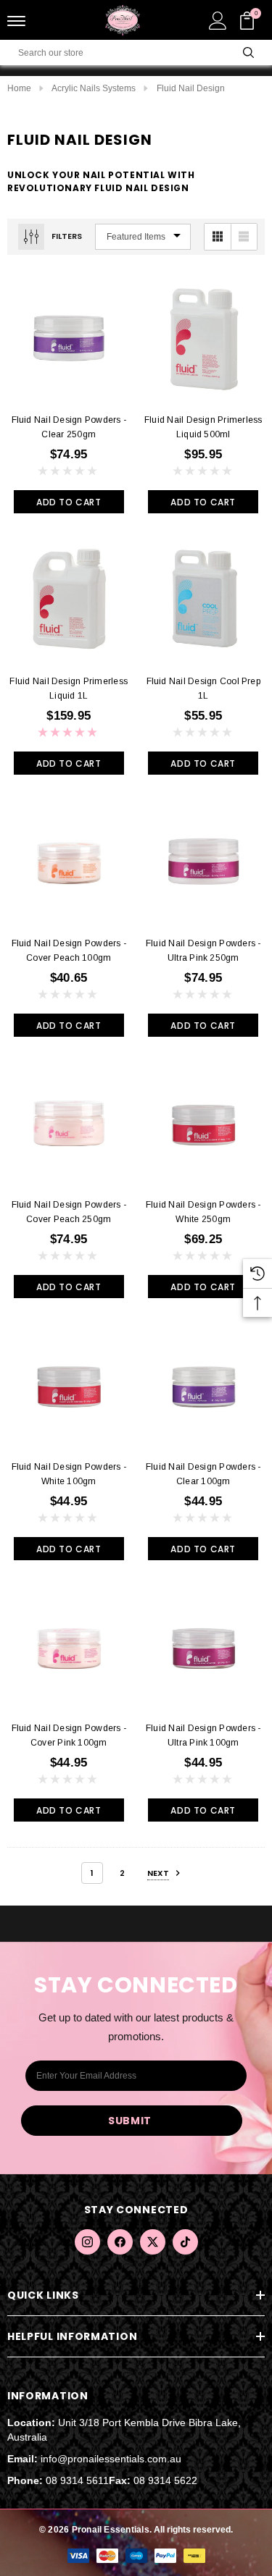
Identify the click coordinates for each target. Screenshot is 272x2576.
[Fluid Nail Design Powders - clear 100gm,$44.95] (204, 1385)
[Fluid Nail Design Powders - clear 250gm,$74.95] (69, 338)
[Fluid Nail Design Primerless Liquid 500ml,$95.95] (204, 338)
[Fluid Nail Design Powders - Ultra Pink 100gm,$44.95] (204, 1647)
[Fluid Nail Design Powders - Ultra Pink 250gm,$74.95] (204, 862)
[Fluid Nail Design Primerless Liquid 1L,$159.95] (69, 600)
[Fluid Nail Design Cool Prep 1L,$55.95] (204, 600)
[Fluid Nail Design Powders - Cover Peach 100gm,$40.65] (69, 862)
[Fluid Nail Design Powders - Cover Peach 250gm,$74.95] (69, 1124)
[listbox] (143, 237)
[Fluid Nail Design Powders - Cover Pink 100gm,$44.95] (69, 1647)
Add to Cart (69, 502)
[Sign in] (218, 20)
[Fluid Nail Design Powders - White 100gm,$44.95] (69, 1385)
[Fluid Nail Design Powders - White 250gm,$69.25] (204, 1124)
